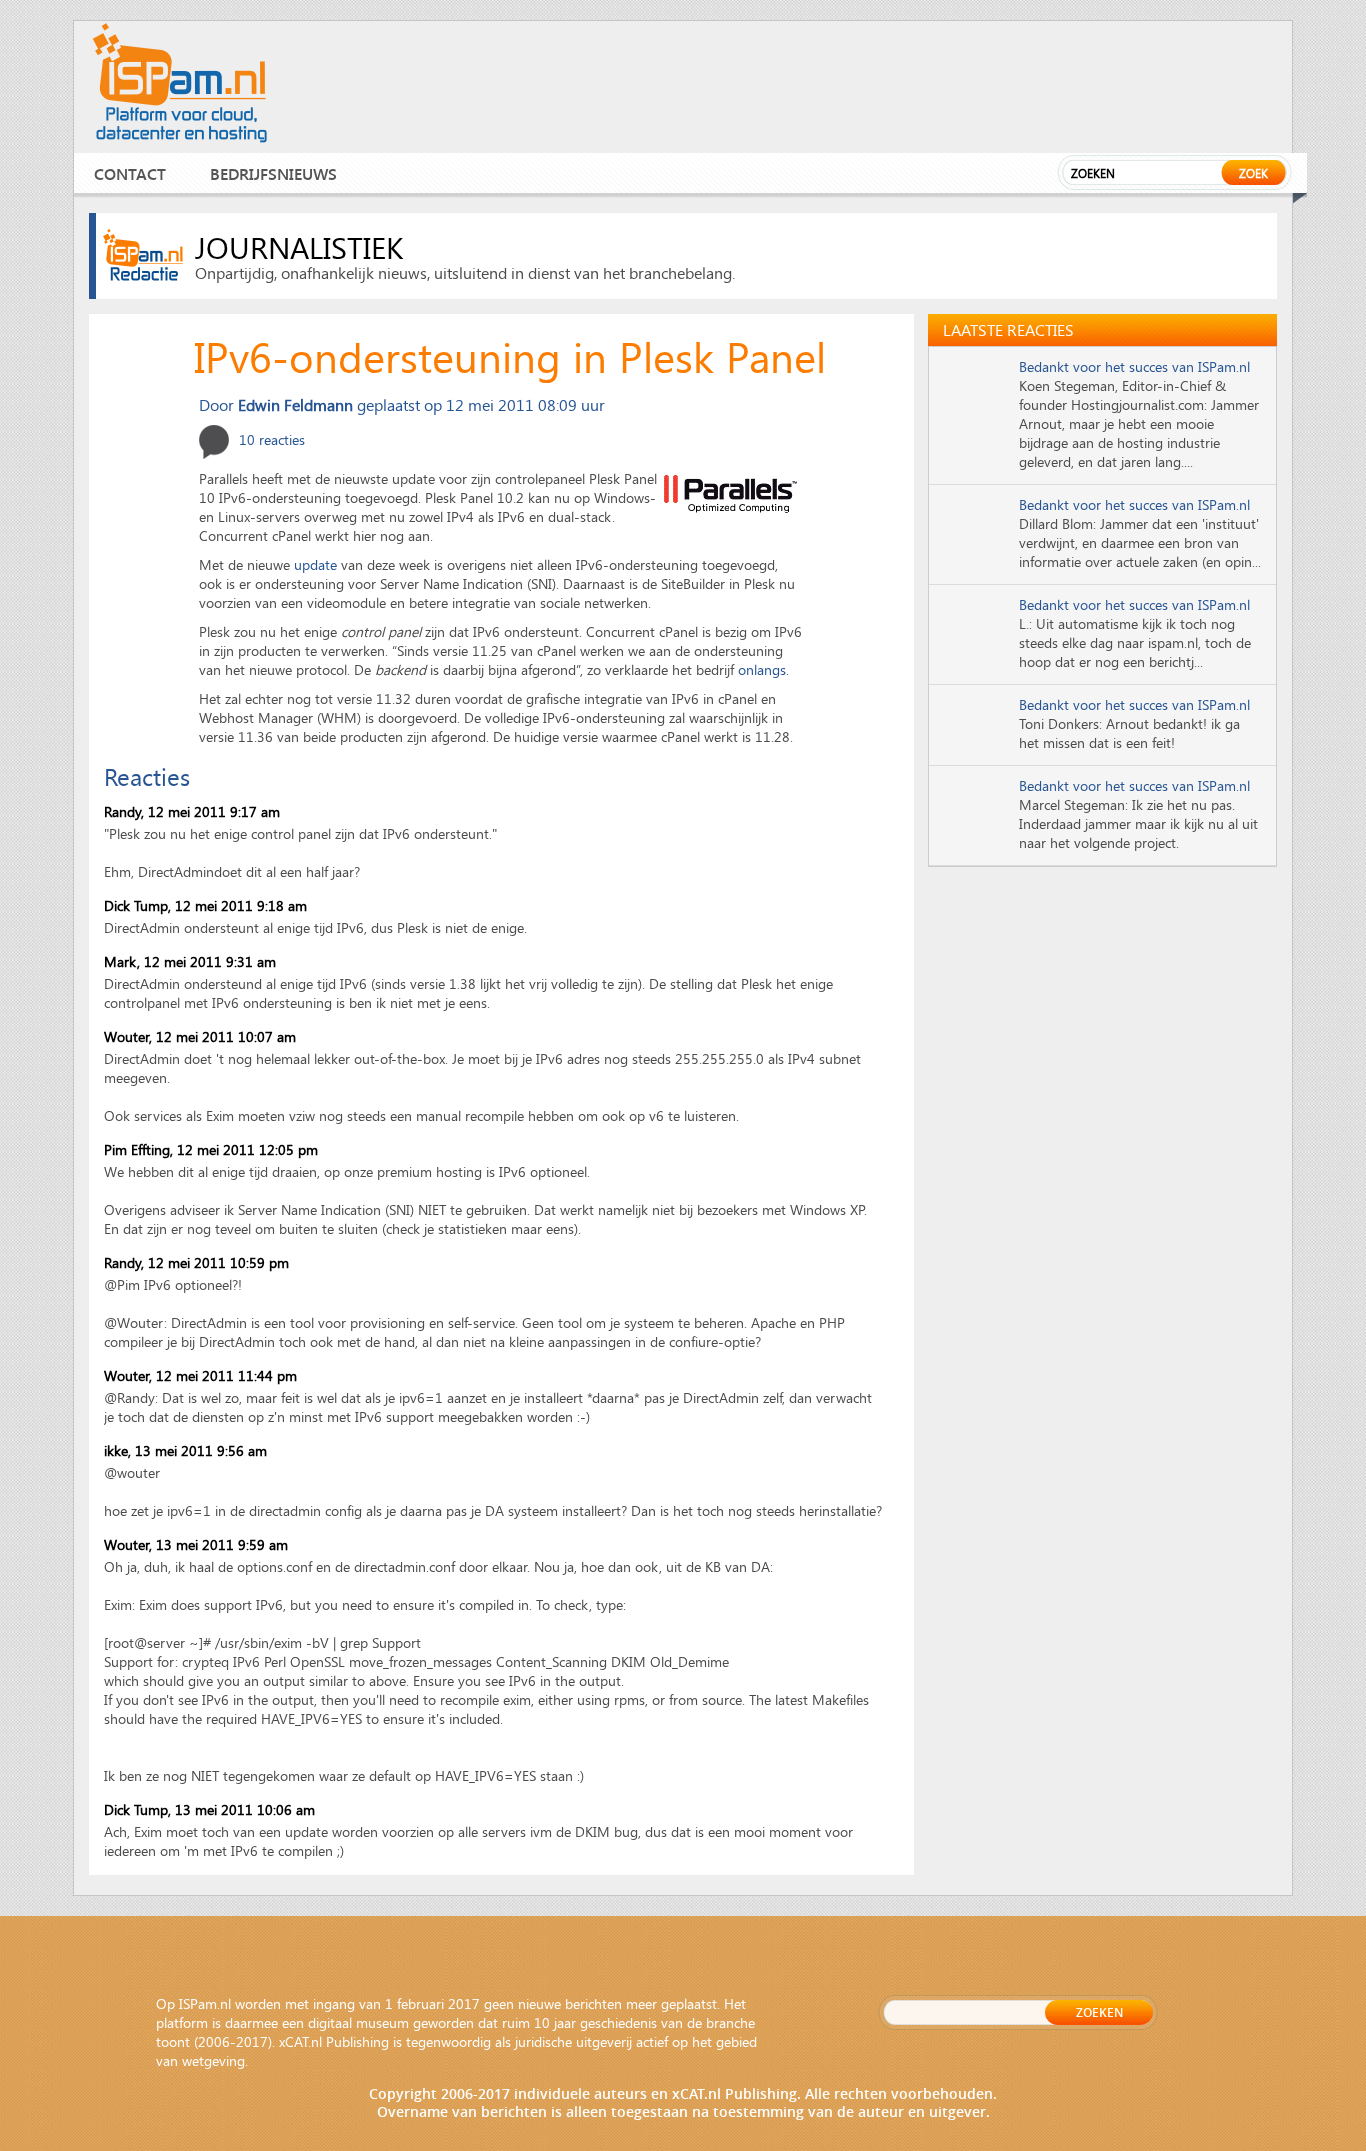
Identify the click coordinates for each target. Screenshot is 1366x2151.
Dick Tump (136, 905)
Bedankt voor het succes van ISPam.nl (1134, 366)
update (315, 564)
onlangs (762, 669)
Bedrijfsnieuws (273, 173)
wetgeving (213, 2060)
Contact (130, 173)
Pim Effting (137, 1149)
